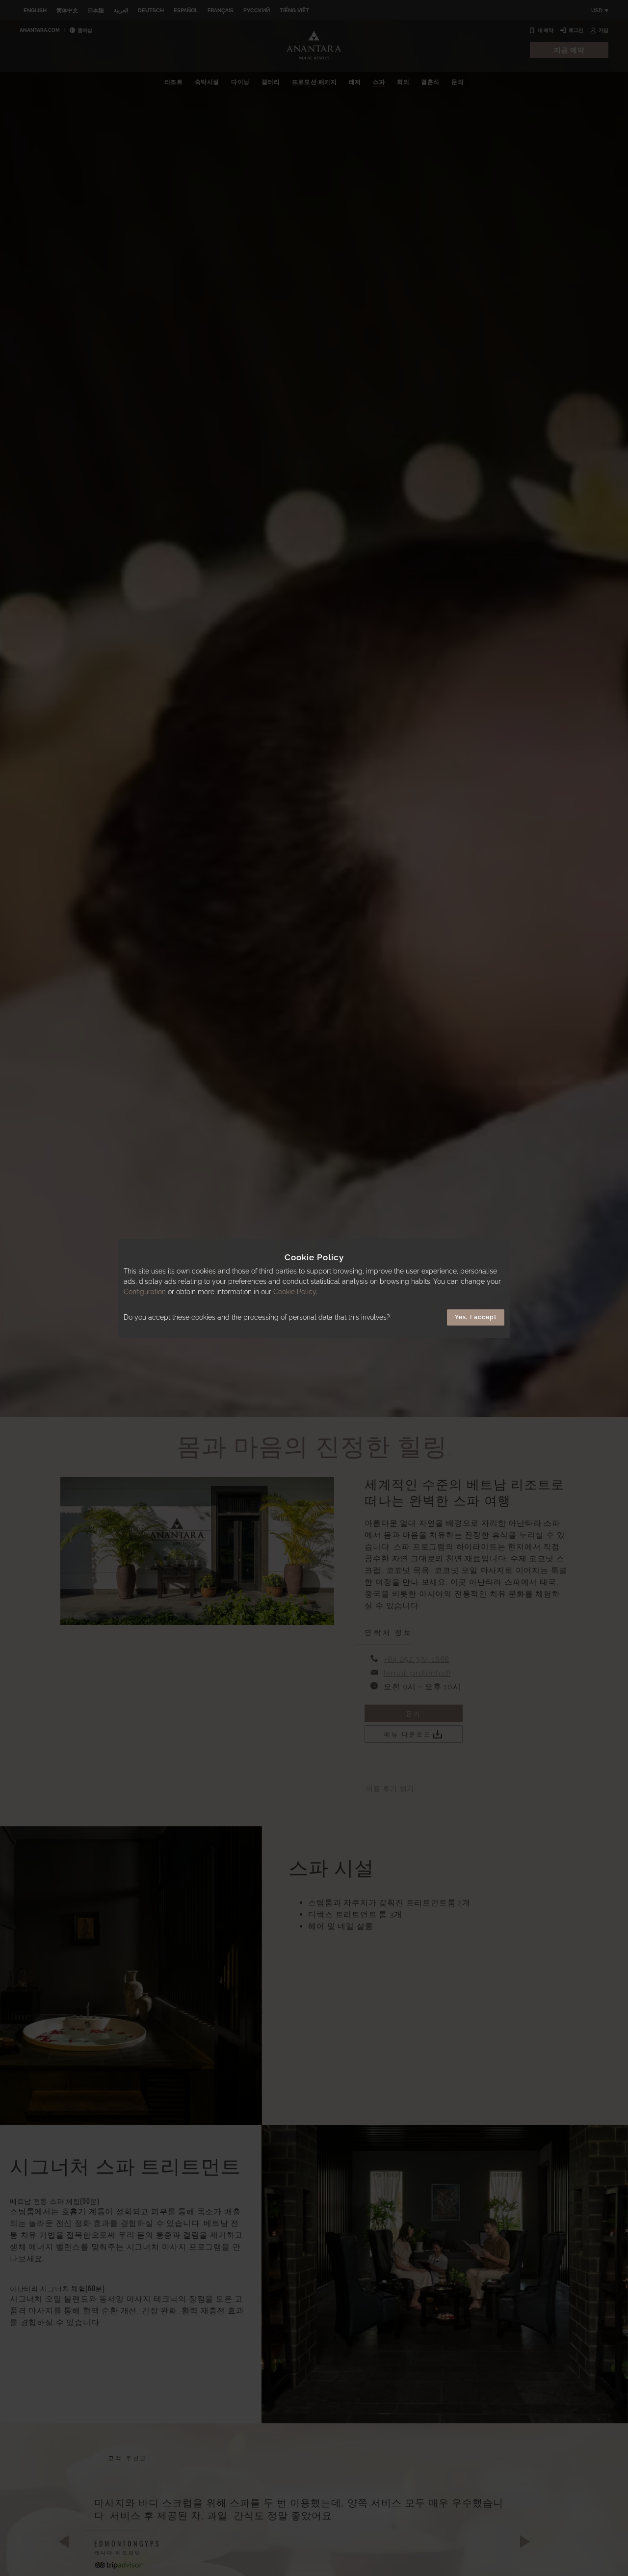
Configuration (145, 1292)
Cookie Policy (295, 1292)
